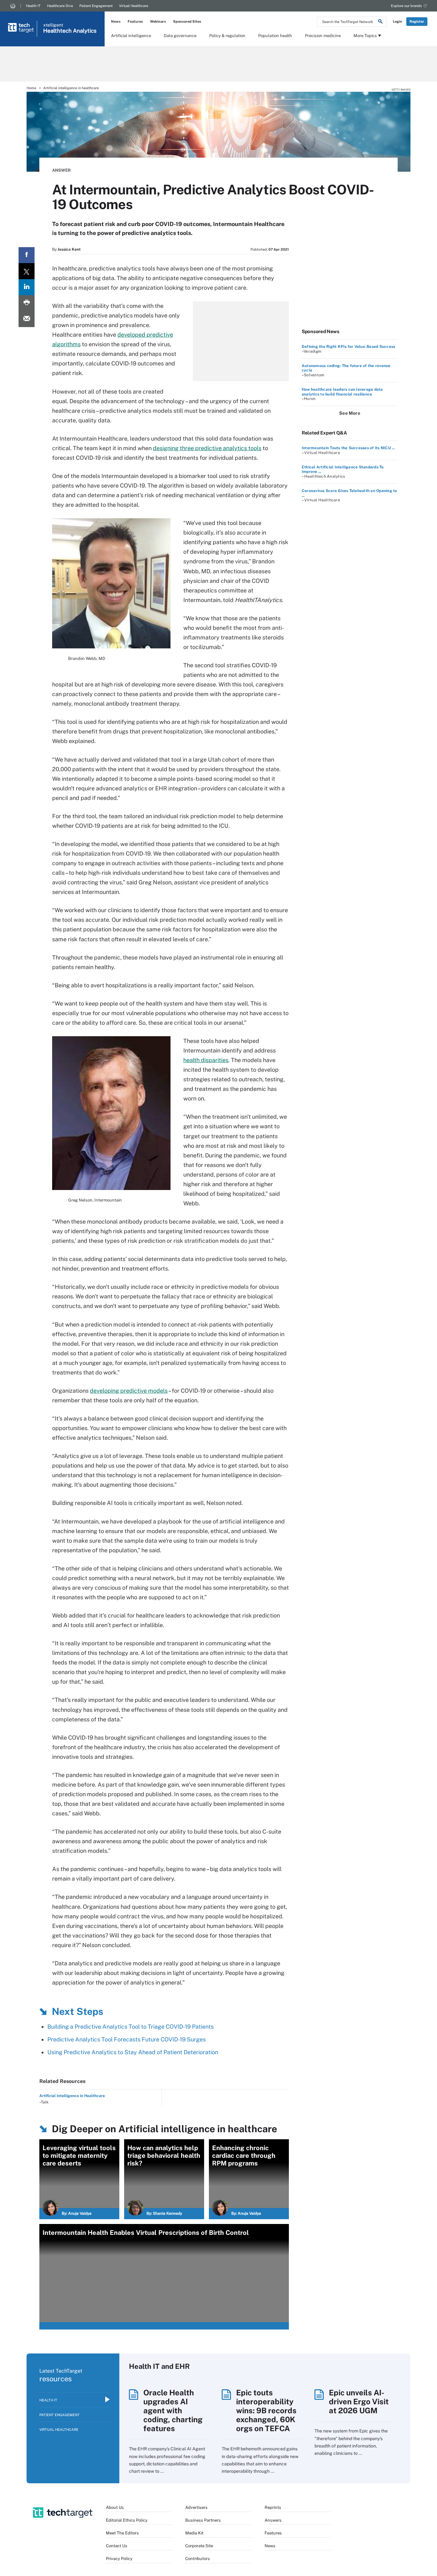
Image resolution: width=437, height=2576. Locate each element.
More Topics (365, 36)
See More (350, 413)
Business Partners (203, 2520)
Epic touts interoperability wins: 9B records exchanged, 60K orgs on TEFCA (266, 2410)
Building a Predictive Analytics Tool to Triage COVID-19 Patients (131, 2027)
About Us (115, 2507)
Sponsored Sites (187, 21)
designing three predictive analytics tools (207, 448)
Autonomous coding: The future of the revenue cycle (346, 368)
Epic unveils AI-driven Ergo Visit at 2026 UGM (359, 2401)
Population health (275, 36)
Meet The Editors (122, 2533)
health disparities (206, 1060)
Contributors (198, 2559)
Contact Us (117, 2546)
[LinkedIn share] (27, 287)
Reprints (273, 2507)
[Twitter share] (27, 271)
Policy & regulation (227, 36)
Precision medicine (323, 36)
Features (135, 21)
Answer (61, 170)
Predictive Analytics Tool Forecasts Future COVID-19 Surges (127, 2039)
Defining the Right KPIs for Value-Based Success (348, 347)
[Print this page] (27, 303)
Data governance (180, 36)
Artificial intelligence (131, 36)
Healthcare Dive (60, 6)
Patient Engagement (96, 6)
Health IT (33, 6)
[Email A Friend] (27, 319)
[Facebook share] (27, 255)
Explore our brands (406, 6)
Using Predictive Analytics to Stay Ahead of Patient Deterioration (133, 2052)
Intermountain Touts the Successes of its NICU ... (348, 448)
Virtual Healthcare (134, 6)
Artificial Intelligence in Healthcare (72, 2096)
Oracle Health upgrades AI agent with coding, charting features (173, 2410)
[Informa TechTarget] (13, 6)
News (116, 21)
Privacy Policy (119, 2559)
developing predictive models (129, 1391)
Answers (273, 2520)
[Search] (380, 22)
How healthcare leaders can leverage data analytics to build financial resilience (342, 392)
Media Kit (194, 2533)
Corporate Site (199, 2546)
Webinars (158, 21)
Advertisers (196, 2507)
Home (31, 88)
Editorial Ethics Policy (127, 2520)
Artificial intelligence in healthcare (71, 88)
